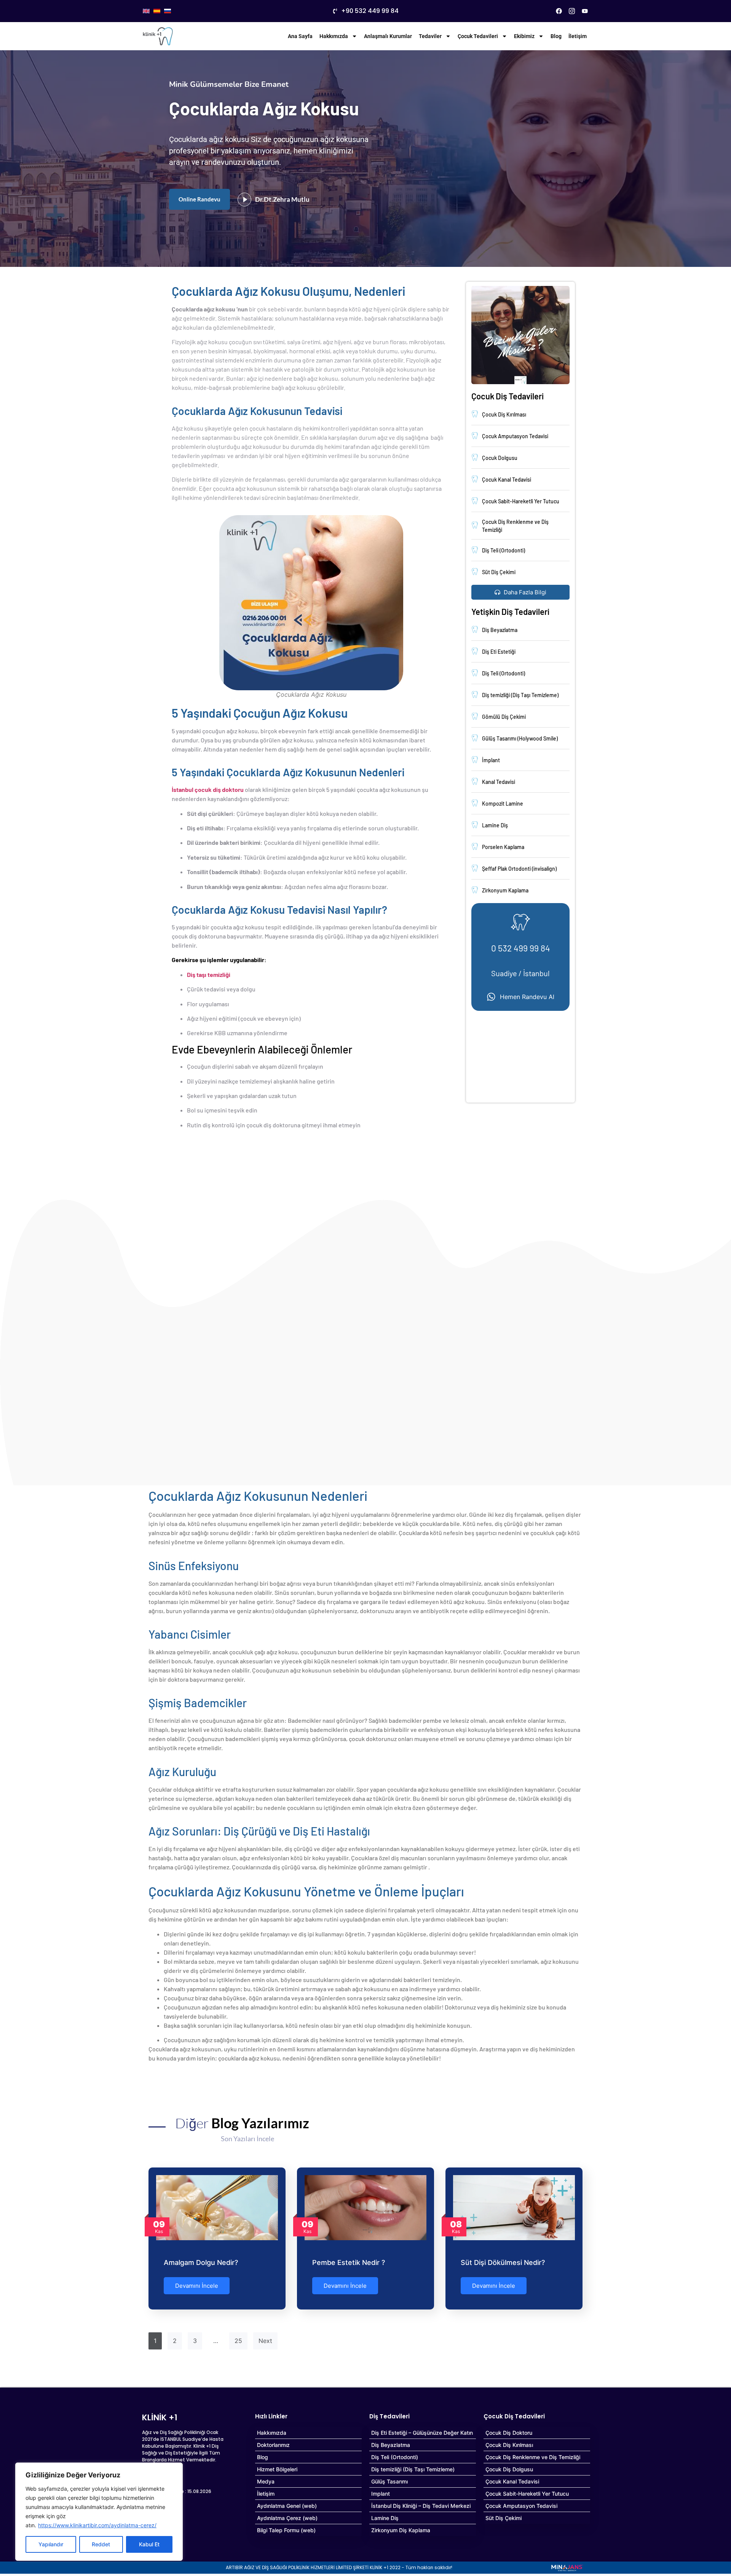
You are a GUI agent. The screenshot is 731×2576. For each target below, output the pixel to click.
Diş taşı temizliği (209, 974)
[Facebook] (559, 11)
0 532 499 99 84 (521, 948)
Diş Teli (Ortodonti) (395, 2457)
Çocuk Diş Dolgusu (509, 2469)
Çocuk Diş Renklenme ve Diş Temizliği (533, 2457)
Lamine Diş (385, 2518)
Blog (556, 36)
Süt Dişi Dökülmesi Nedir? (503, 2262)
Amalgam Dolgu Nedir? (201, 2262)
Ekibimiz (524, 36)
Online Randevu (200, 199)
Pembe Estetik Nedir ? (349, 2262)
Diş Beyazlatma (391, 2445)
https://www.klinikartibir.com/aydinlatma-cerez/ (97, 2525)
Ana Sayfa (300, 36)
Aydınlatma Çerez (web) (287, 2518)
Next (265, 2341)
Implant (381, 2494)
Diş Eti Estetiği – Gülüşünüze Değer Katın (422, 2433)
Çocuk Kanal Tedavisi (512, 2481)
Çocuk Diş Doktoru (509, 2433)
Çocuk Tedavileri (478, 36)
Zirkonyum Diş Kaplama (401, 2530)
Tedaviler (430, 36)
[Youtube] (585, 11)
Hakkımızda (334, 36)
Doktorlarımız (273, 2445)
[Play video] (244, 200)
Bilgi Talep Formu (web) (286, 2530)
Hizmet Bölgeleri (277, 2469)
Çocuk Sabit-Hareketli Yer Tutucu (527, 2494)
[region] (99, 2512)
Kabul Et (149, 2544)
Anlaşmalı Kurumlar (388, 36)
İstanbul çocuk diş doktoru (208, 789)
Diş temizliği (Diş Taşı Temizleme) (413, 2469)
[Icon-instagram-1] (572, 11)
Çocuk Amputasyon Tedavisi (521, 2506)
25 (238, 2341)
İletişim (578, 36)
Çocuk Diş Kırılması (509, 2445)
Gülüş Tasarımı (389, 2481)
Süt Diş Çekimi (504, 2518)
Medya (266, 2481)
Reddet (101, 2544)
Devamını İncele (197, 2286)
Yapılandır (51, 2544)
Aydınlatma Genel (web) (287, 2506)
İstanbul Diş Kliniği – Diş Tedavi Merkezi (421, 2506)
